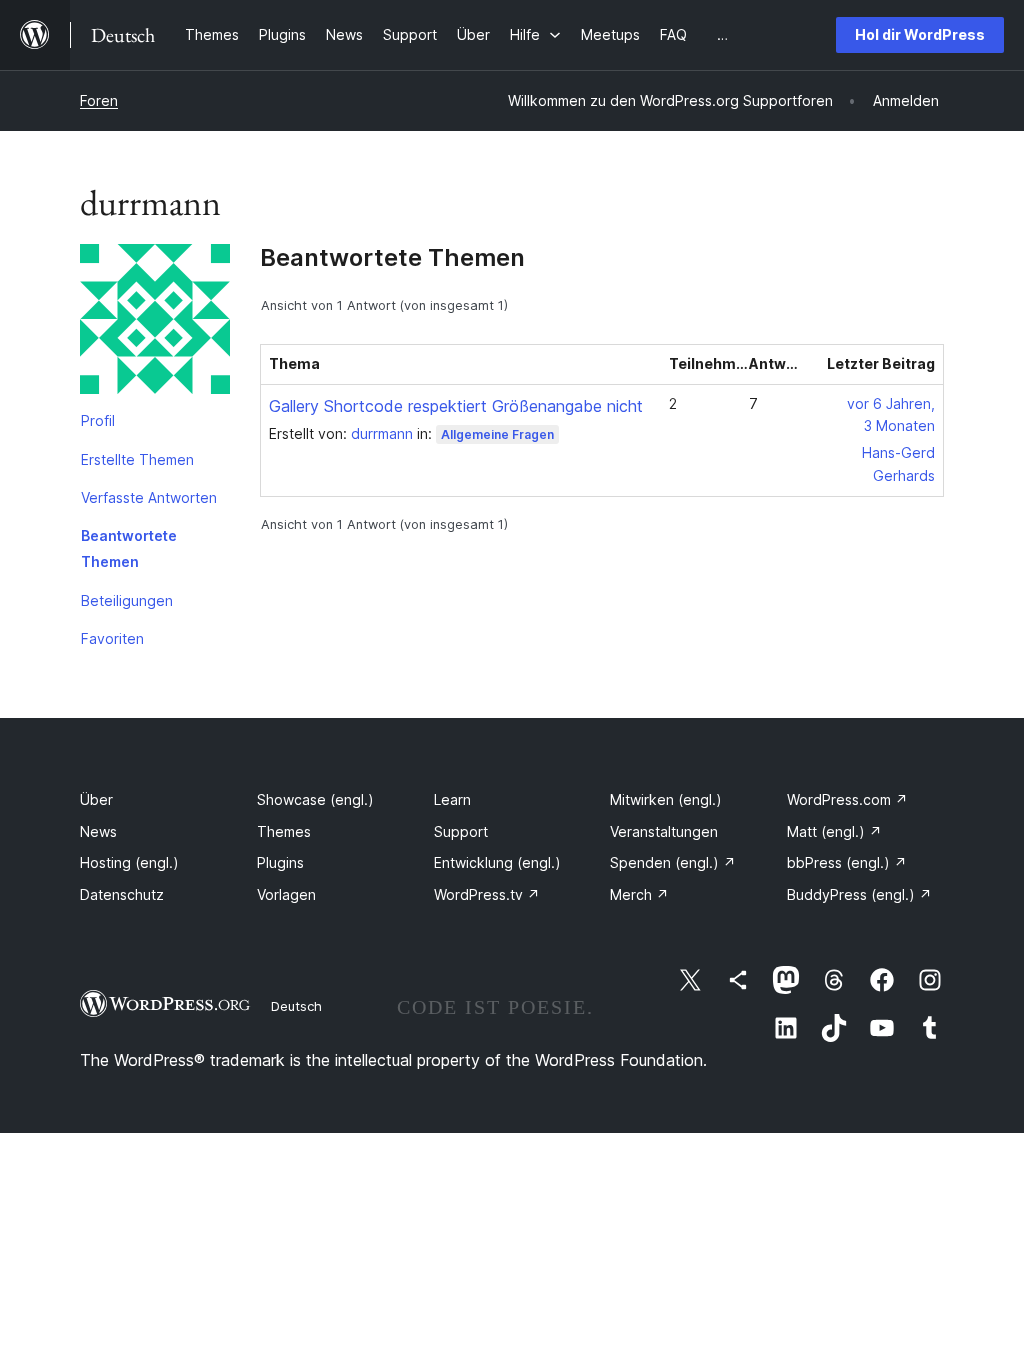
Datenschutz (122, 894)
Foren (99, 100)
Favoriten (112, 638)
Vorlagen (286, 894)
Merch (639, 894)
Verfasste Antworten (149, 497)
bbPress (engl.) (847, 862)
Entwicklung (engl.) (497, 862)
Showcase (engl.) (315, 799)
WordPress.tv (487, 894)
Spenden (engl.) (673, 862)
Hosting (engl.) (129, 862)
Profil (98, 420)
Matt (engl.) (834, 831)
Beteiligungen (127, 600)
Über (96, 799)
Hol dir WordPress (920, 34)
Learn (452, 799)
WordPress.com (847, 799)
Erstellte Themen (137, 459)
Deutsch (296, 1006)
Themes (284, 831)
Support (461, 831)
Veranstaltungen (664, 831)
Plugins (280, 862)
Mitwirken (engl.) (666, 799)
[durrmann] (155, 323)
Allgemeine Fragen (497, 434)
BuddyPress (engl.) (859, 894)
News (98, 831)
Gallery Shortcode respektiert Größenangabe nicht (456, 406)
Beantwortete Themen (129, 548)
